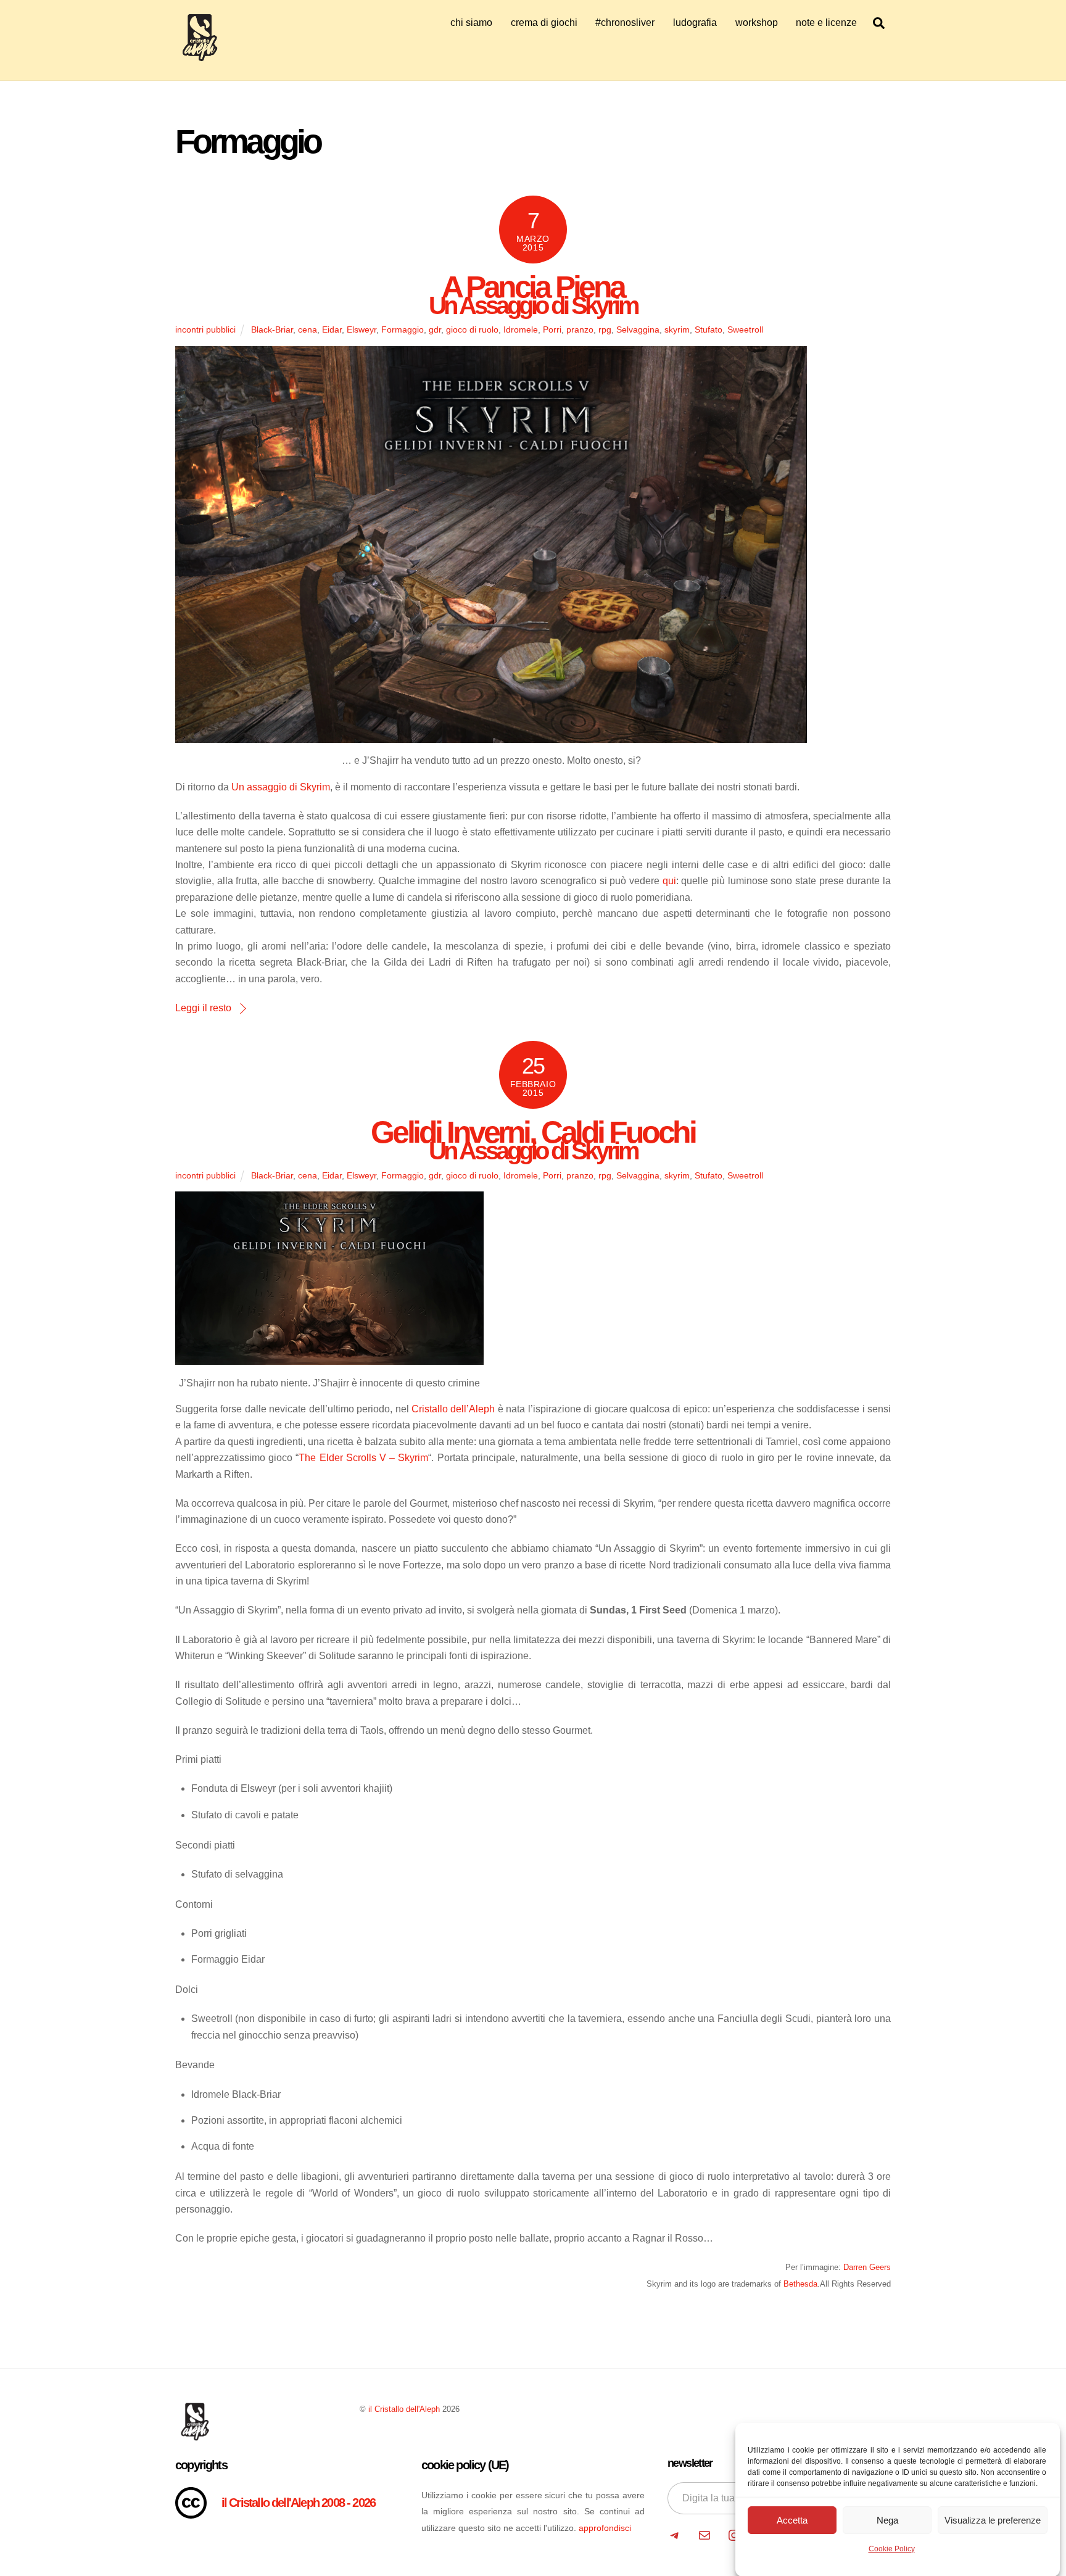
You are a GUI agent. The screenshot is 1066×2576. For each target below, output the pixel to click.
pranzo (580, 329)
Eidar (332, 329)
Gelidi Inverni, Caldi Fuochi (533, 1136)
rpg (605, 329)
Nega (887, 2520)
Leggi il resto (203, 1008)
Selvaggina (638, 329)
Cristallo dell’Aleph (453, 1409)
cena (308, 329)
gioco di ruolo (472, 329)
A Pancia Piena (533, 290)
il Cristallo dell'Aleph (404, 2409)
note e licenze (826, 23)
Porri (552, 329)
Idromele (521, 329)
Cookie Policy (892, 2549)
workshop (757, 23)
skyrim (677, 329)
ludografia (695, 23)
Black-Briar (272, 329)
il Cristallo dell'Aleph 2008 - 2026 (299, 2503)
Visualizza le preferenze (993, 2520)
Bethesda (800, 2284)
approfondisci (605, 2528)
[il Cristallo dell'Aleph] (200, 56)
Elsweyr (362, 329)
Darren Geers (867, 2267)
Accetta (792, 2520)
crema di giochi (544, 23)
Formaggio (403, 329)
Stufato (709, 329)
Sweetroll (745, 329)
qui (669, 881)
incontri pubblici (205, 329)
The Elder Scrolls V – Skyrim (363, 1458)
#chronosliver (625, 23)
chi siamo (471, 23)
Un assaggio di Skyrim (281, 787)
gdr (435, 329)
